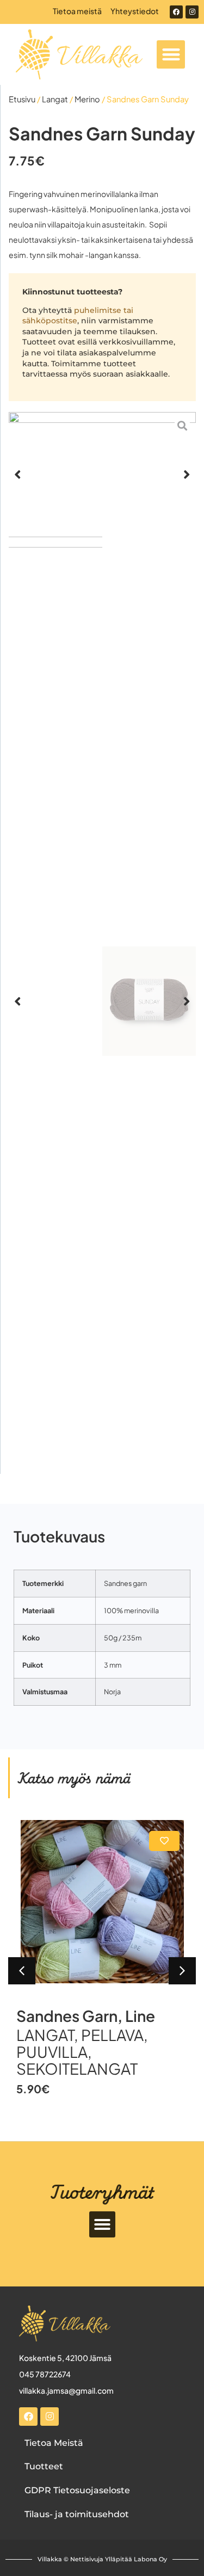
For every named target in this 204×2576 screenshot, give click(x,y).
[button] (171, 55)
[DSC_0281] (102, 474)
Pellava (112, 2035)
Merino (87, 99)
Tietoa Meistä (54, 2443)
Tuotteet (44, 2466)
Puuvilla (52, 2052)
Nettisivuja (87, 2559)
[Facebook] (176, 12)
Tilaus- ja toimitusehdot (77, 2514)
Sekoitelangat (77, 2068)
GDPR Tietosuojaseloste (77, 2490)
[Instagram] (192, 12)
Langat (55, 99)
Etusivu (22, 99)
